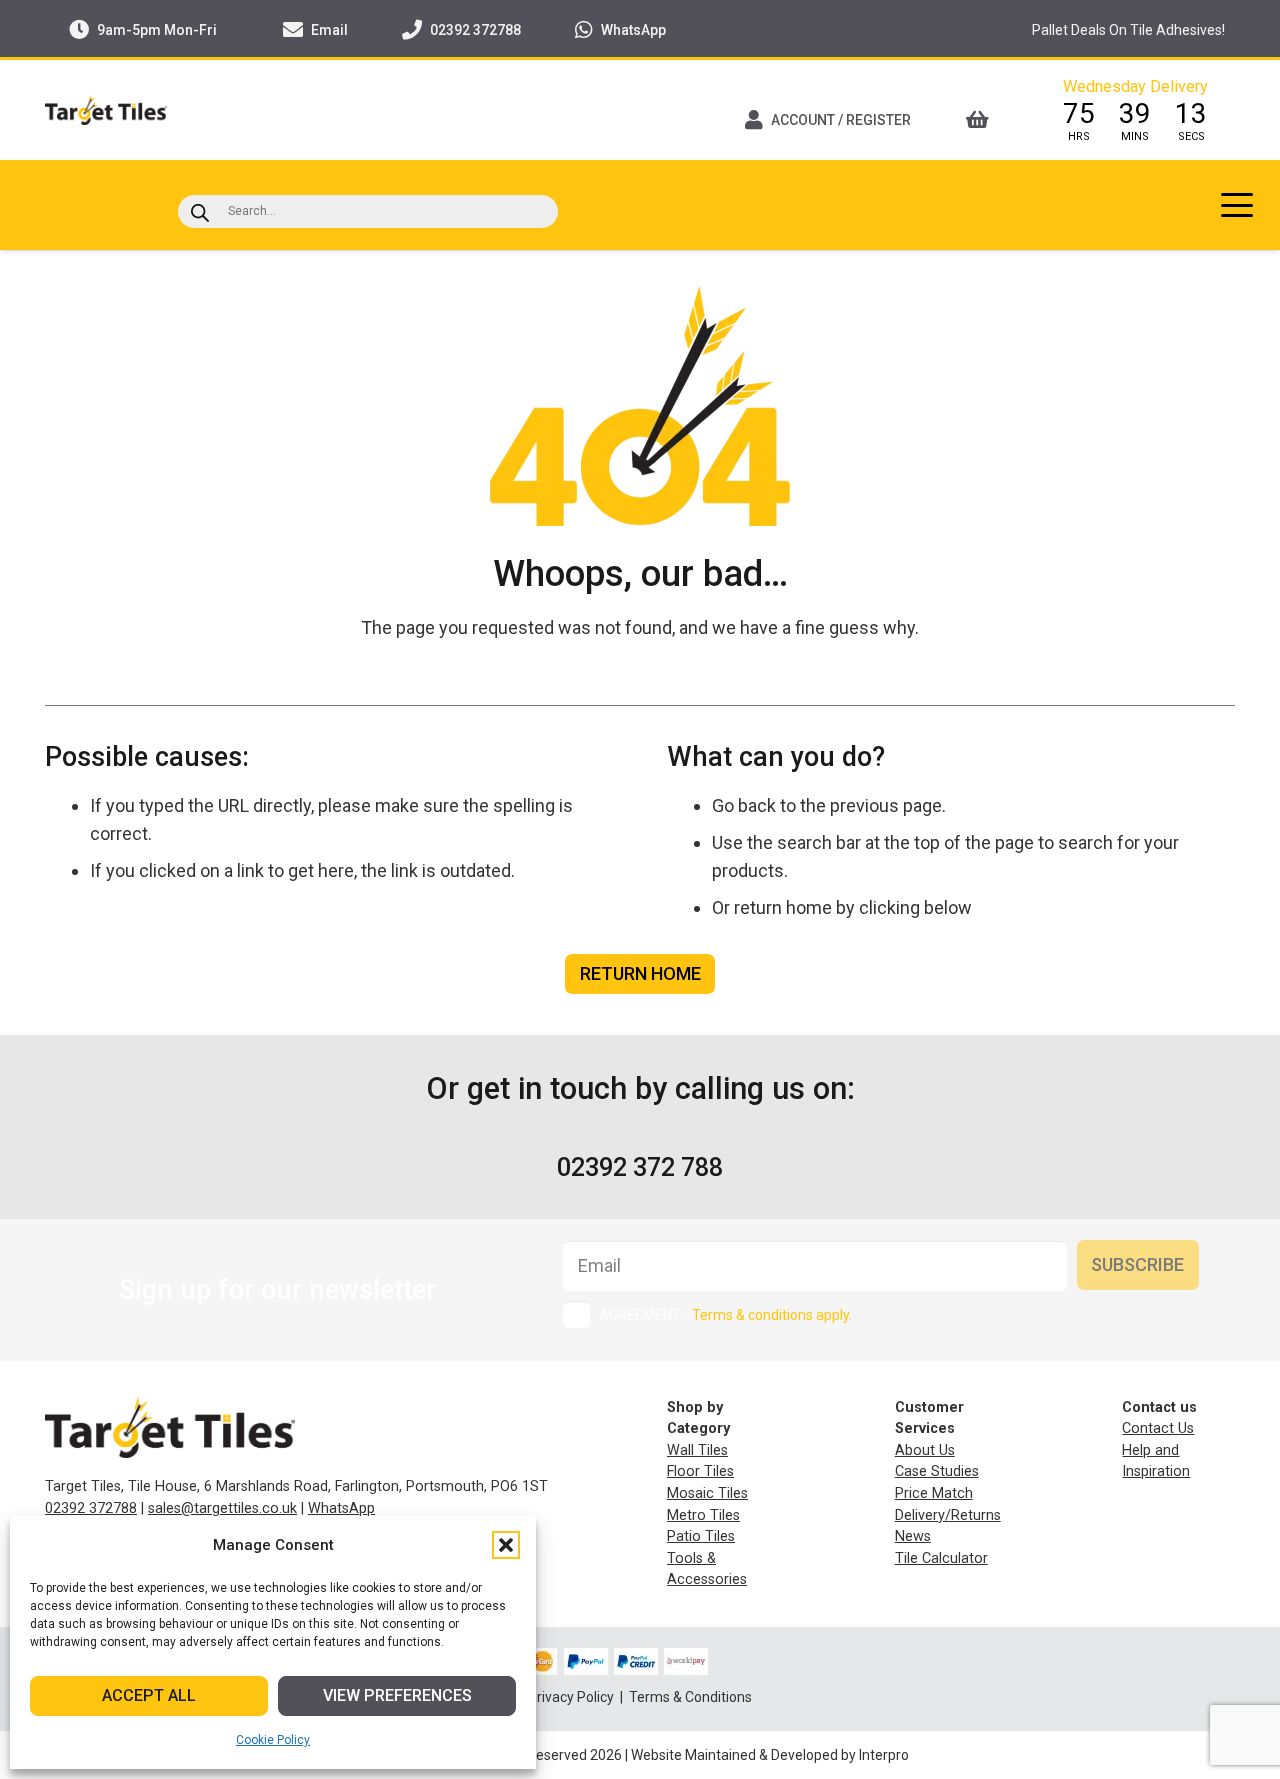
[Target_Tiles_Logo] (106, 110)
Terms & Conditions (690, 1697)
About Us (925, 1450)
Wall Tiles (697, 1450)
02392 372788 (91, 1508)
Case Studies (937, 1471)
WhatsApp (341, 1508)
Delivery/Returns (948, 1515)
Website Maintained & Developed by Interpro (770, 1755)
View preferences (397, 1695)
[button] (506, 1545)
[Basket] (983, 120)
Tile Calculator (941, 1558)
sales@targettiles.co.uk (222, 1508)
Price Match (934, 1493)
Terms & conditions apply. (772, 1315)
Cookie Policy (273, 1740)
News (913, 1536)
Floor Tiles (700, 1471)
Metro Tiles (703, 1515)
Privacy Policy (572, 1697)
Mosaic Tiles (707, 1493)
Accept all (149, 1695)
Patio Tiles (701, 1536)
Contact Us (1158, 1428)
